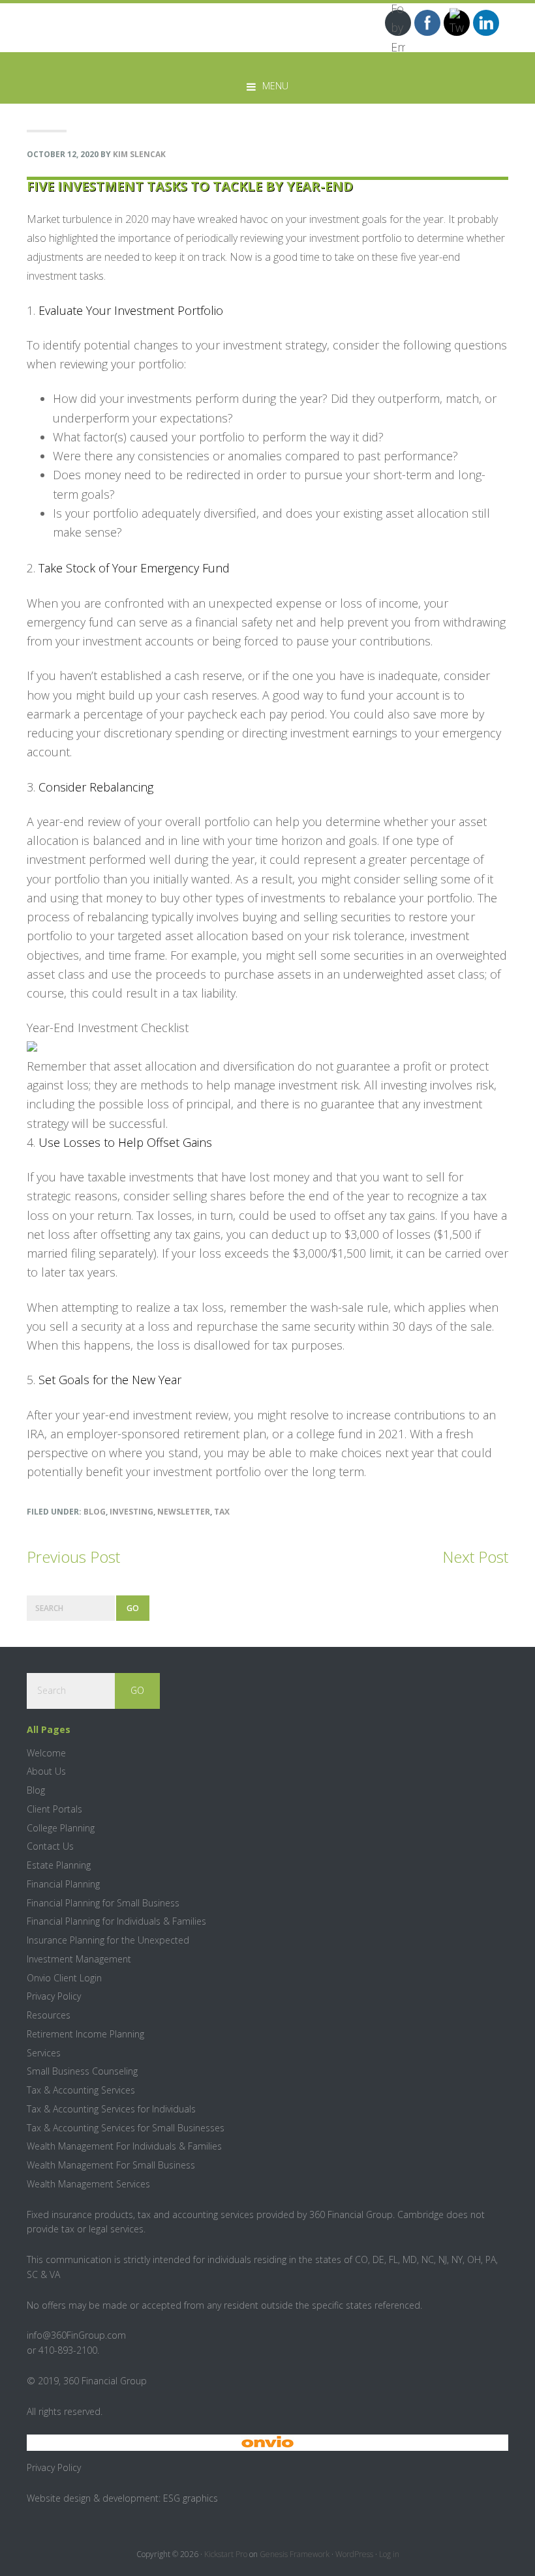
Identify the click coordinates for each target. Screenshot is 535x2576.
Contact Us (50, 1846)
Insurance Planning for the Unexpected (108, 1940)
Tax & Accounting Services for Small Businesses (126, 2128)
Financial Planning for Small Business (103, 1903)
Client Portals (54, 1809)
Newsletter (184, 1512)
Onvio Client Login (64, 1978)
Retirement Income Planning (85, 2034)
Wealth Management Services (88, 2184)
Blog (95, 1512)
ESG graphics (191, 2498)
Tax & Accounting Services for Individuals (111, 2109)
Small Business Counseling (82, 2071)
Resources (49, 2015)
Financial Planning (63, 1884)
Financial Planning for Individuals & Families (116, 1921)
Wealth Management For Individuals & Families (124, 2146)
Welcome (46, 1753)
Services (44, 2053)
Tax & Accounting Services (81, 2090)
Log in (389, 2554)
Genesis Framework (295, 2554)
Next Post (475, 1557)
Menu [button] (275, 86)
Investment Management (79, 1959)
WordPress (354, 2554)
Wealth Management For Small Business (111, 2165)
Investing (131, 1512)
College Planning (61, 1828)
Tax (222, 1512)
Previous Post (73, 1557)
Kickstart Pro (226, 2554)
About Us (46, 1771)
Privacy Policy (54, 1996)
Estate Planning (59, 1865)
